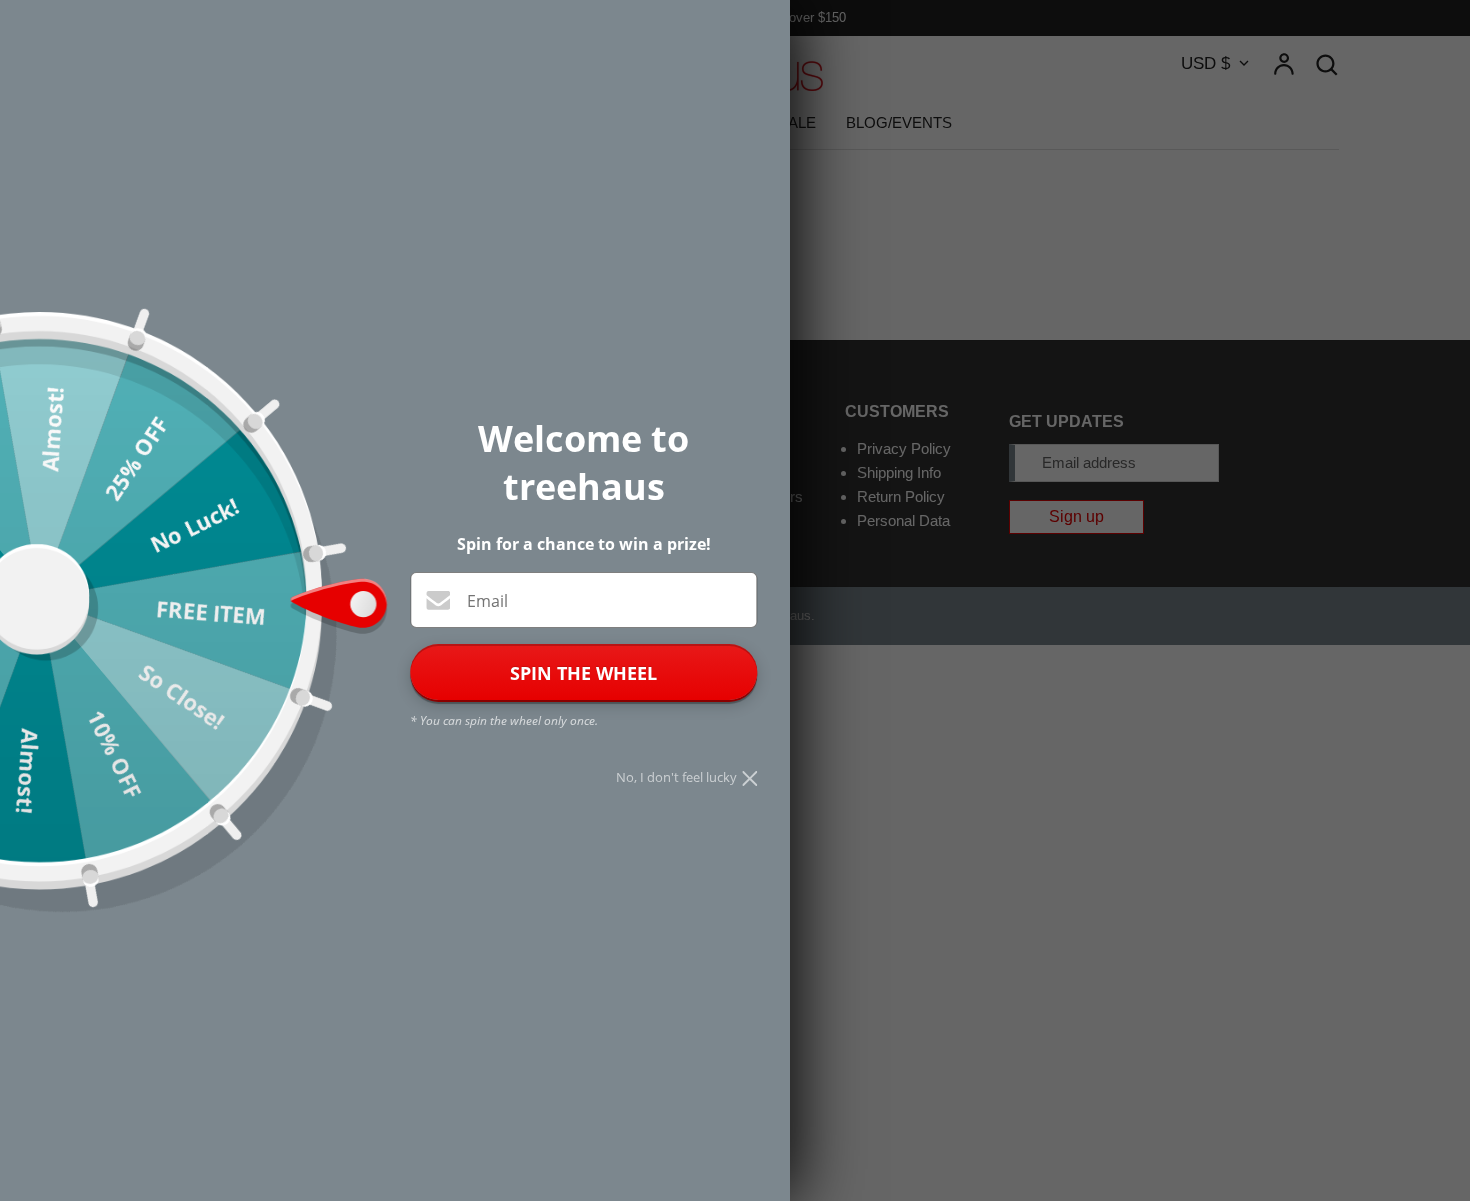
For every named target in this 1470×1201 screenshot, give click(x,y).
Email (487, 601)
